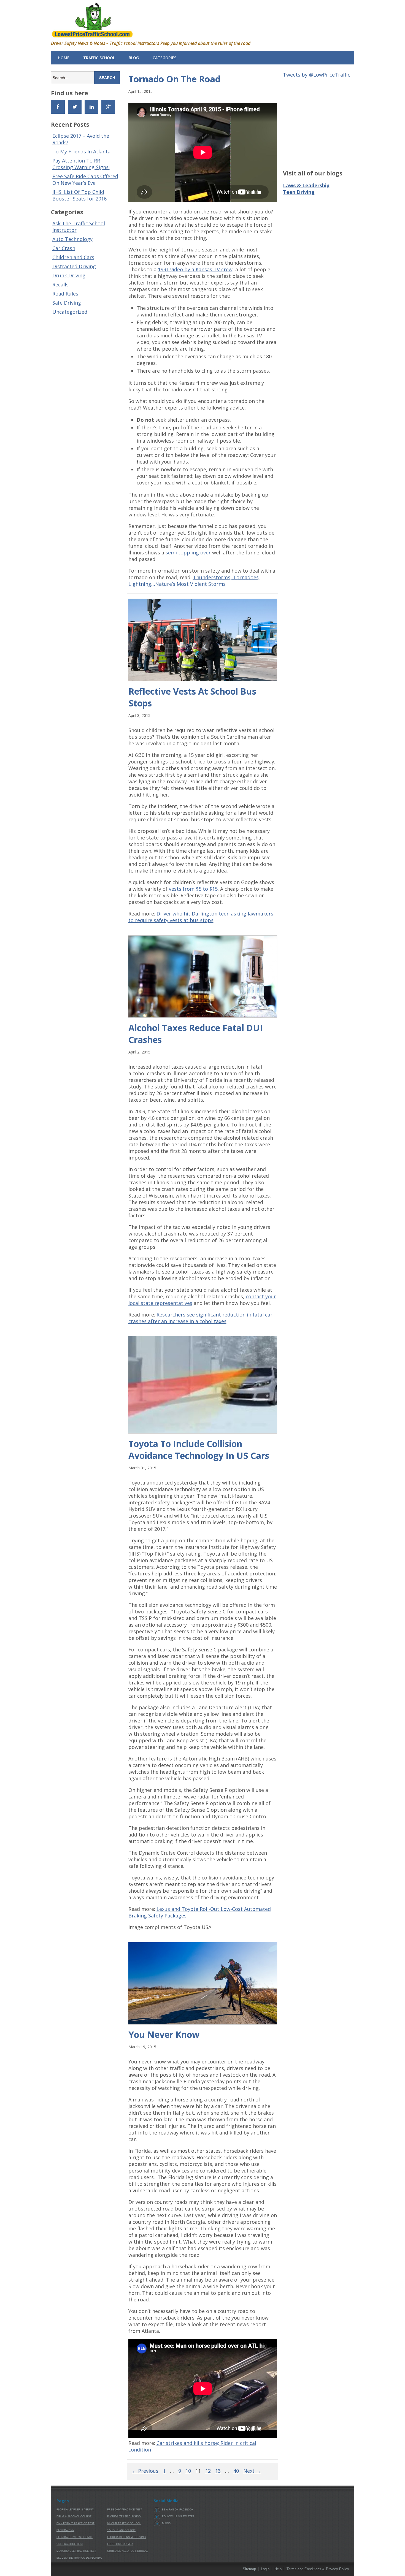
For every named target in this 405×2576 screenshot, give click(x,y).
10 (188, 2471)
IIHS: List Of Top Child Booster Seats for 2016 (79, 195)
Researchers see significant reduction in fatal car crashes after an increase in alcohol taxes (200, 1318)
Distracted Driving (74, 266)
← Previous (145, 2471)
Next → (252, 2471)
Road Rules (65, 294)
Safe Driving (67, 303)
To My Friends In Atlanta (81, 151)
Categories (164, 58)
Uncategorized (70, 312)
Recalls (60, 285)
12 (208, 2471)
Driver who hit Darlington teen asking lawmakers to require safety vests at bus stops (201, 917)
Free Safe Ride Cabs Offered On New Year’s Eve (85, 180)
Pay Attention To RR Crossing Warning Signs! (81, 164)
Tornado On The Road (174, 79)
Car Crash (64, 248)
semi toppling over (189, 552)
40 (236, 2471)
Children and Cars (73, 257)
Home (64, 58)
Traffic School (99, 58)
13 (218, 2471)
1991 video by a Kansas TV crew (195, 269)
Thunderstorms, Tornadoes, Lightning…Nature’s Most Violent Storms (194, 581)
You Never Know (164, 2034)
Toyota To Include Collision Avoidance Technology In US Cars (199, 1450)
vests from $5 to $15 (193, 889)
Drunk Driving (69, 275)
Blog (134, 58)
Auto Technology (72, 239)
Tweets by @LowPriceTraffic (317, 75)
